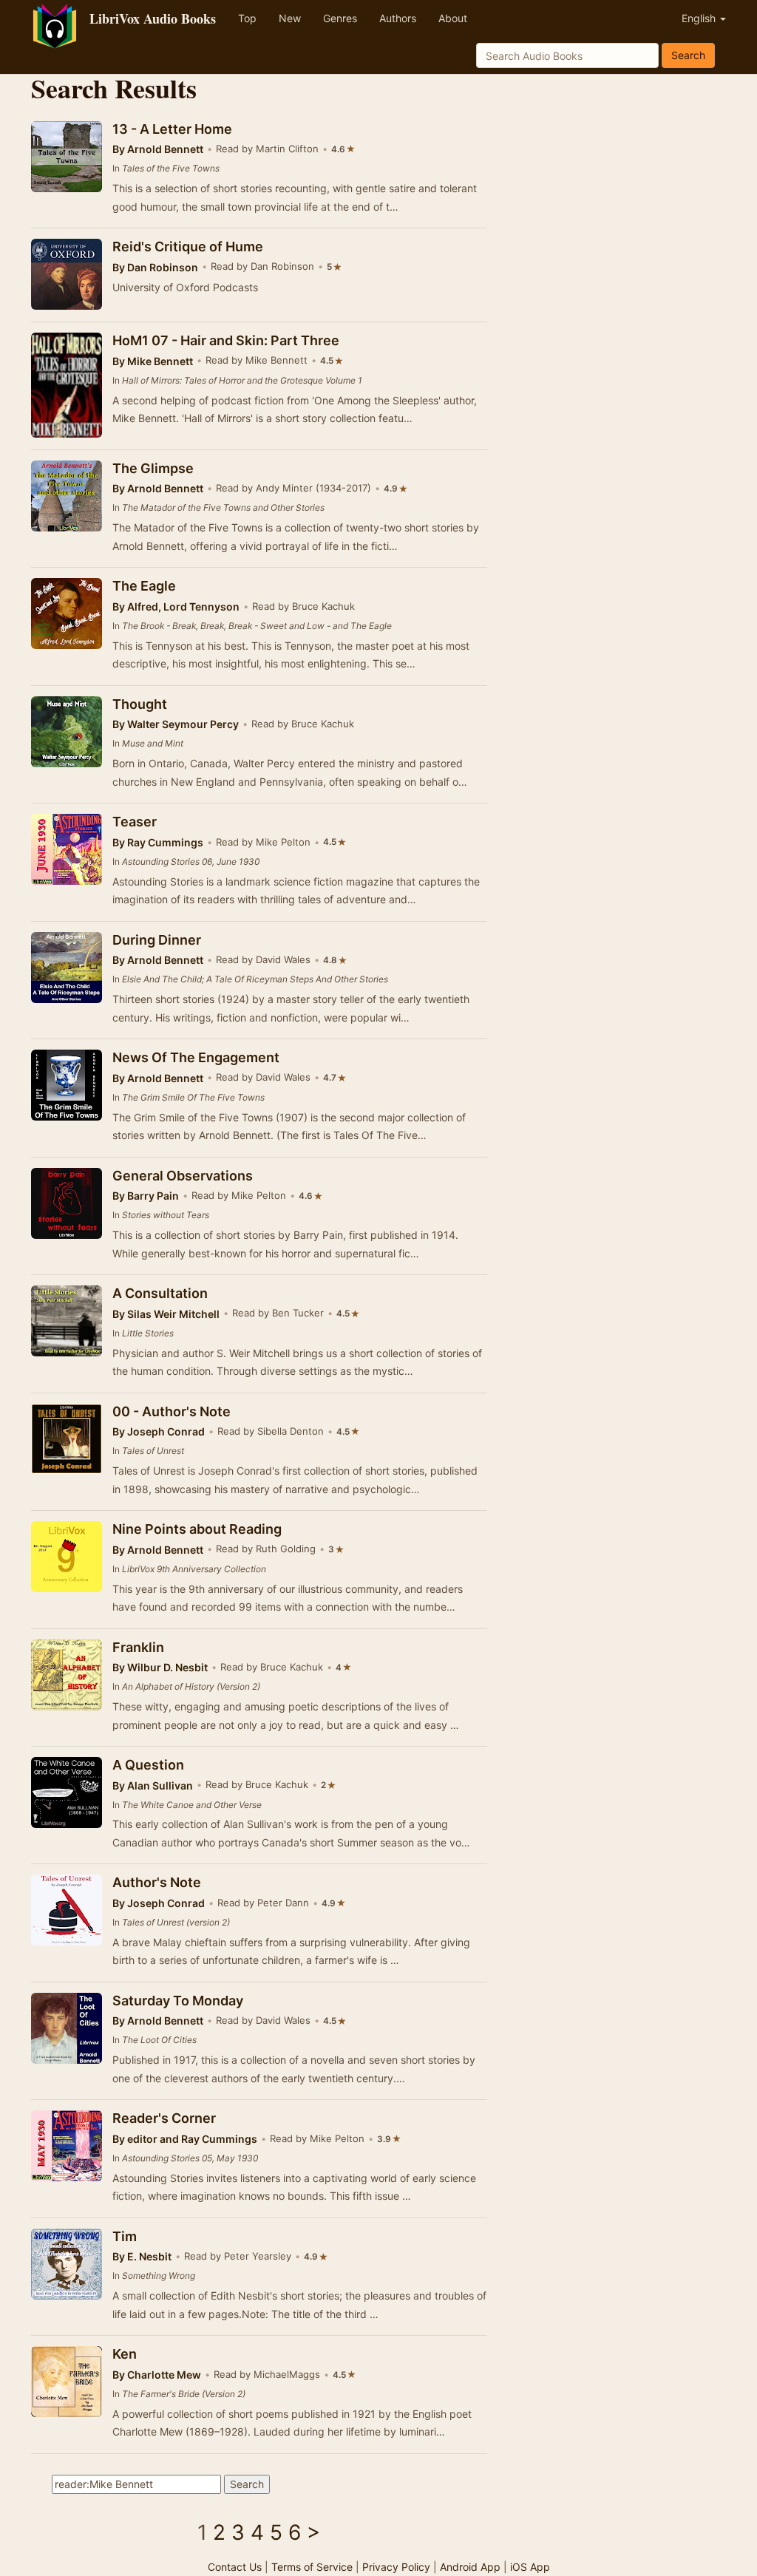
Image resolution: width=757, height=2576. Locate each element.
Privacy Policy (396, 2567)
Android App (470, 2567)
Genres (340, 18)
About (453, 18)
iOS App (530, 2567)
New (290, 18)
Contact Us (235, 2567)
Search (688, 55)
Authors (398, 18)
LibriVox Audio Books (153, 18)
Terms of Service (312, 2567)
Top (247, 18)
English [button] (700, 18)
